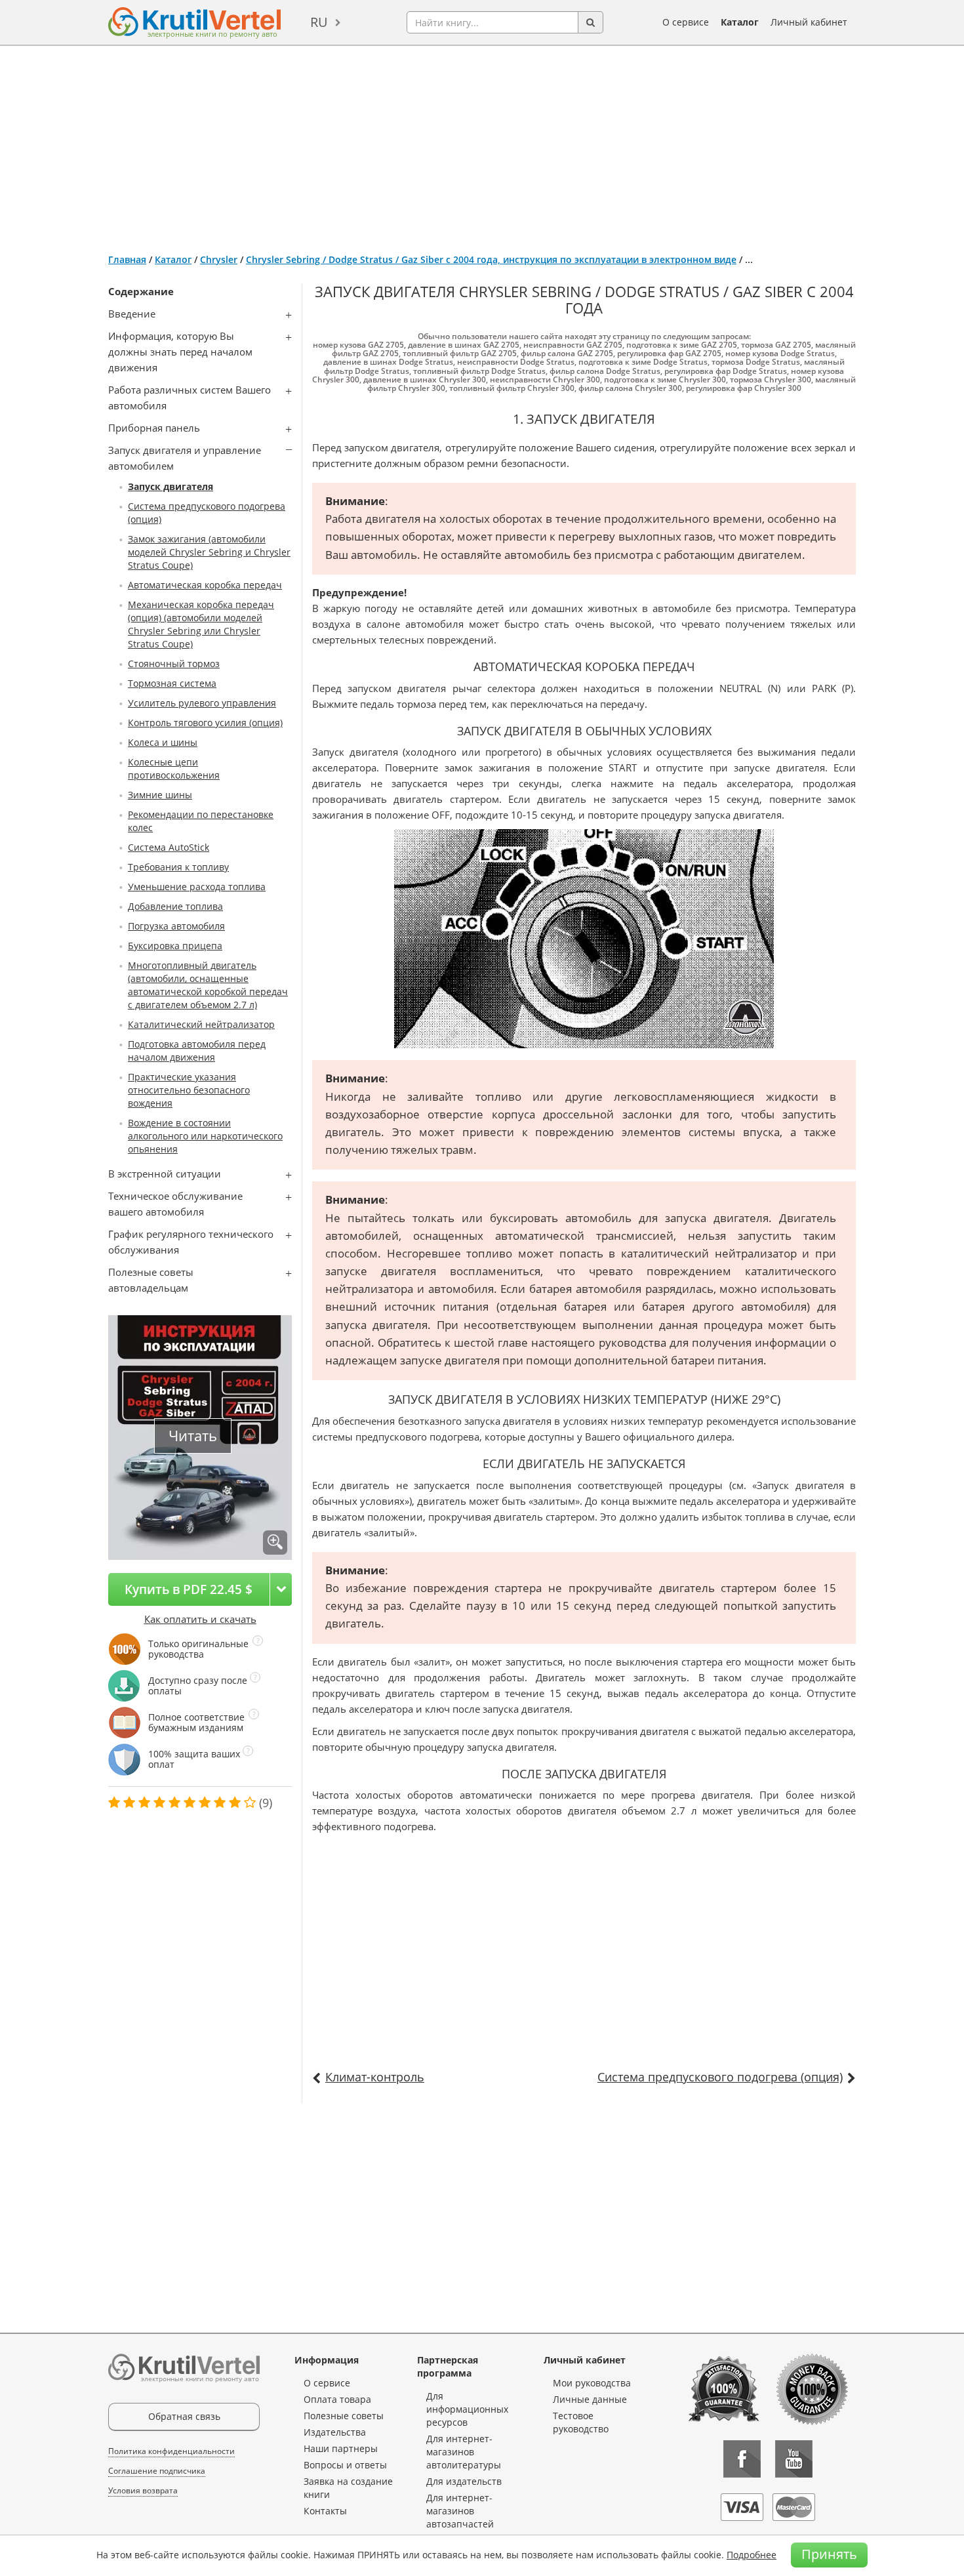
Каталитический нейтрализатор (201, 1024)
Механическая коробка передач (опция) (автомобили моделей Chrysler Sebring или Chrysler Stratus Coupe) (201, 624)
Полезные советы (344, 2416)
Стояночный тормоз (174, 664)
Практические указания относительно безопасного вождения (189, 1090)
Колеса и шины (163, 742)
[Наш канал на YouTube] (794, 2459)
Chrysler (219, 259)
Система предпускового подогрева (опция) (720, 2077)
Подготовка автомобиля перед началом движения (197, 1051)
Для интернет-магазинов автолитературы (464, 2452)
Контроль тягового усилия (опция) (205, 723)
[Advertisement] (482, 144)
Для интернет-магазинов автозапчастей (460, 2511)
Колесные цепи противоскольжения (174, 768)
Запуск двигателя (171, 486)
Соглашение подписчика (157, 2471)
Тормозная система (172, 683)
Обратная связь (184, 2416)
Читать (193, 1436)
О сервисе (686, 22)
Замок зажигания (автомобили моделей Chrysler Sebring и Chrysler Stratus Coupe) (209, 552)
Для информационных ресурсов (467, 2409)
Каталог (740, 22)
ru (319, 22)
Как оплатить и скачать (200, 1619)
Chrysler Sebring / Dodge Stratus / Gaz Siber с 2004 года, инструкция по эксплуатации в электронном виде (491, 259)
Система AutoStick (169, 847)
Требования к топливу (178, 867)
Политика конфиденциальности (171, 2451)
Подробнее (752, 2555)
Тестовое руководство (581, 2422)
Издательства (335, 2432)
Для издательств (464, 2481)
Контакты (325, 2511)
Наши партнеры (341, 2448)
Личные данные (590, 2399)
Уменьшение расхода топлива (197, 887)
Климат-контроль (375, 2077)
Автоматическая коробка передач (205, 585)
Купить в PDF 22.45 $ (189, 1589)
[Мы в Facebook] (742, 2459)
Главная (127, 259)
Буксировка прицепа (175, 946)
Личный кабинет (809, 22)
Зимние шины (160, 795)
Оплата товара (337, 2399)
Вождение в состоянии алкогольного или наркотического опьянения (205, 1136)
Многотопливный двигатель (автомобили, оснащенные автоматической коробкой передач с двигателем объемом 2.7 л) (208, 985)
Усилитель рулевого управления (202, 703)
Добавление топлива (175, 906)
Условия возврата (143, 2490)
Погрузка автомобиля (176, 926)
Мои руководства (592, 2383)
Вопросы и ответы (345, 2465)
